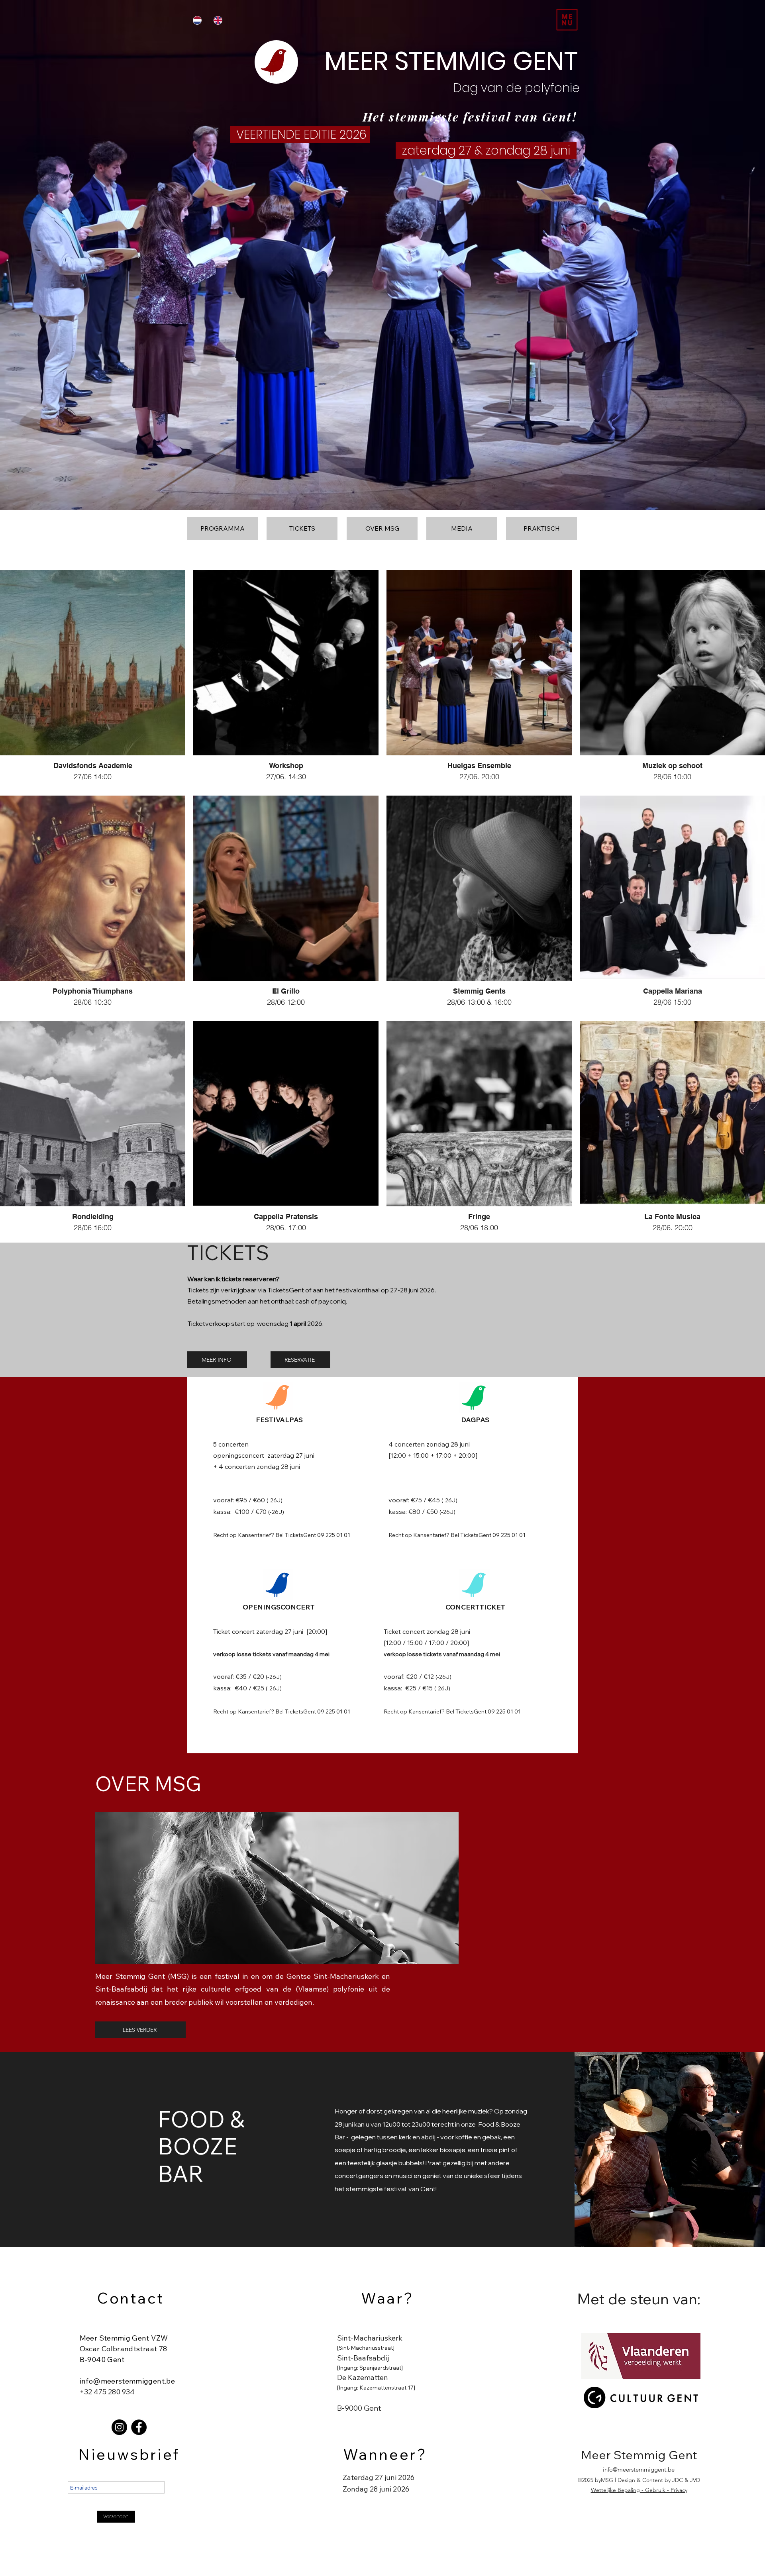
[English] (218, 20)
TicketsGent (286, 1290)
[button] (567, 20)
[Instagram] (119, 2427)
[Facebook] (139, 2427)
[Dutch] (197, 20)
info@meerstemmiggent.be (127, 2381)
